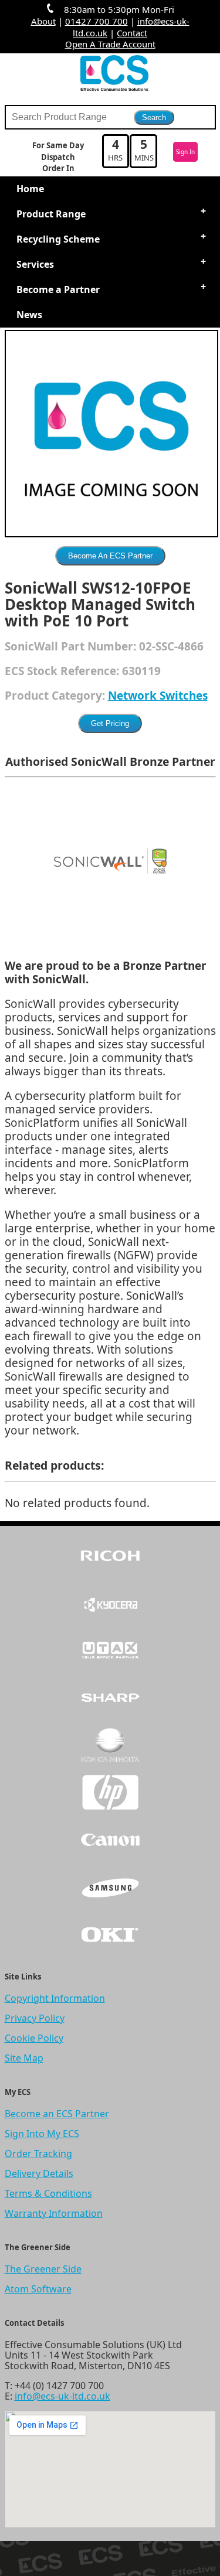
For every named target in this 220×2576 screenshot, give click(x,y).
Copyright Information (55, 1998)
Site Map (24, 2058)
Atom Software (38, 2289)
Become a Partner (58, 289)
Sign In (185, 152)
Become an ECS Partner (57, 2114)
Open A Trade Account (110, 44)
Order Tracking (38, 2154)
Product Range (51, 214)
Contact (132, 33)
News (29, 315)
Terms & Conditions (48, 2193)
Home (30, 189)
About (43, 21)
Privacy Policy (35, 2018)
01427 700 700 (97, 21)
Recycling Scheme (58, 239)
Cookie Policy (34, 2038)
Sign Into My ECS (42, 2134)
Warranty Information (54, 2213)
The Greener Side (43, 2269)
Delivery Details (39, 2173)
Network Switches (158, 696)
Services (35, 264)
